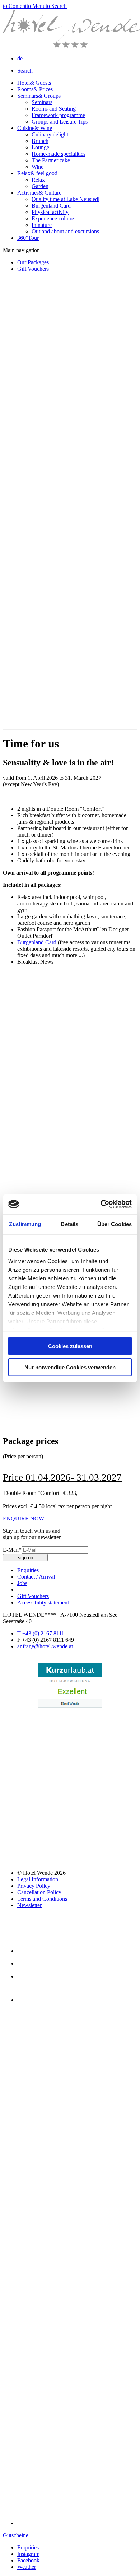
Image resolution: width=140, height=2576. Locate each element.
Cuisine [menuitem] (35, 128)
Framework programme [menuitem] (58, 115)
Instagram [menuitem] (28, 2554)
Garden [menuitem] (40, 186)
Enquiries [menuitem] (28, 2547)
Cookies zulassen (70, 1346)
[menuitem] (20, 58)
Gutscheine (16, 2535)
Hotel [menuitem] (34, 83)
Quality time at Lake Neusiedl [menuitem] (66, 199)
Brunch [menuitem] (40, 141)
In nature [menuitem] (42, 225)
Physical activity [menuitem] (50, 212)
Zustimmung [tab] (25, 1224)
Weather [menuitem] (27, 2567)
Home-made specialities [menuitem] (59, 154)
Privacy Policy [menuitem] (34, 1886)
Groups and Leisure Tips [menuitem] (60, 122)
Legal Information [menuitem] (38, 1879)
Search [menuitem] (25, 71)
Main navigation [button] (21, 250)
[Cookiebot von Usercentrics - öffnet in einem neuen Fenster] (101, 1204)
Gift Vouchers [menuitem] (33, 269)
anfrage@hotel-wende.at (45, 1646)
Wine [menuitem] (38, 167)
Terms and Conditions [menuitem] (42, 1899)
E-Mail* (12, 1550)
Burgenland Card (38, 942)
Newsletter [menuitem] (29, 1905)
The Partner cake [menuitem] (51, 160)
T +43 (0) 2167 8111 (41, 1633)
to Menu (36, 6)
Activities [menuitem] (39, 193)
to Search (56, 6)
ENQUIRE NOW (24, 1518)
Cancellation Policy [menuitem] (39, 1892)
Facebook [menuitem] (28, 2560)
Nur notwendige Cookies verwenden (70, 1367)
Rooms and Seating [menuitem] (54, 109)
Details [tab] (69, 1224)
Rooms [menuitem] (35, 89)
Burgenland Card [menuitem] (51, 206)
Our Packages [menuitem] (33, 262)
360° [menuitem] (28, 238)
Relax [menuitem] (37, 173)
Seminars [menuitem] (39, 96)
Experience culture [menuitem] (53, 218)
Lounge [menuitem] (40, 147)
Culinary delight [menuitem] (50, 134)
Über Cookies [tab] (115, 1224)
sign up (25, 1558)
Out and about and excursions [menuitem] (65, 231)
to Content (15, 6)
